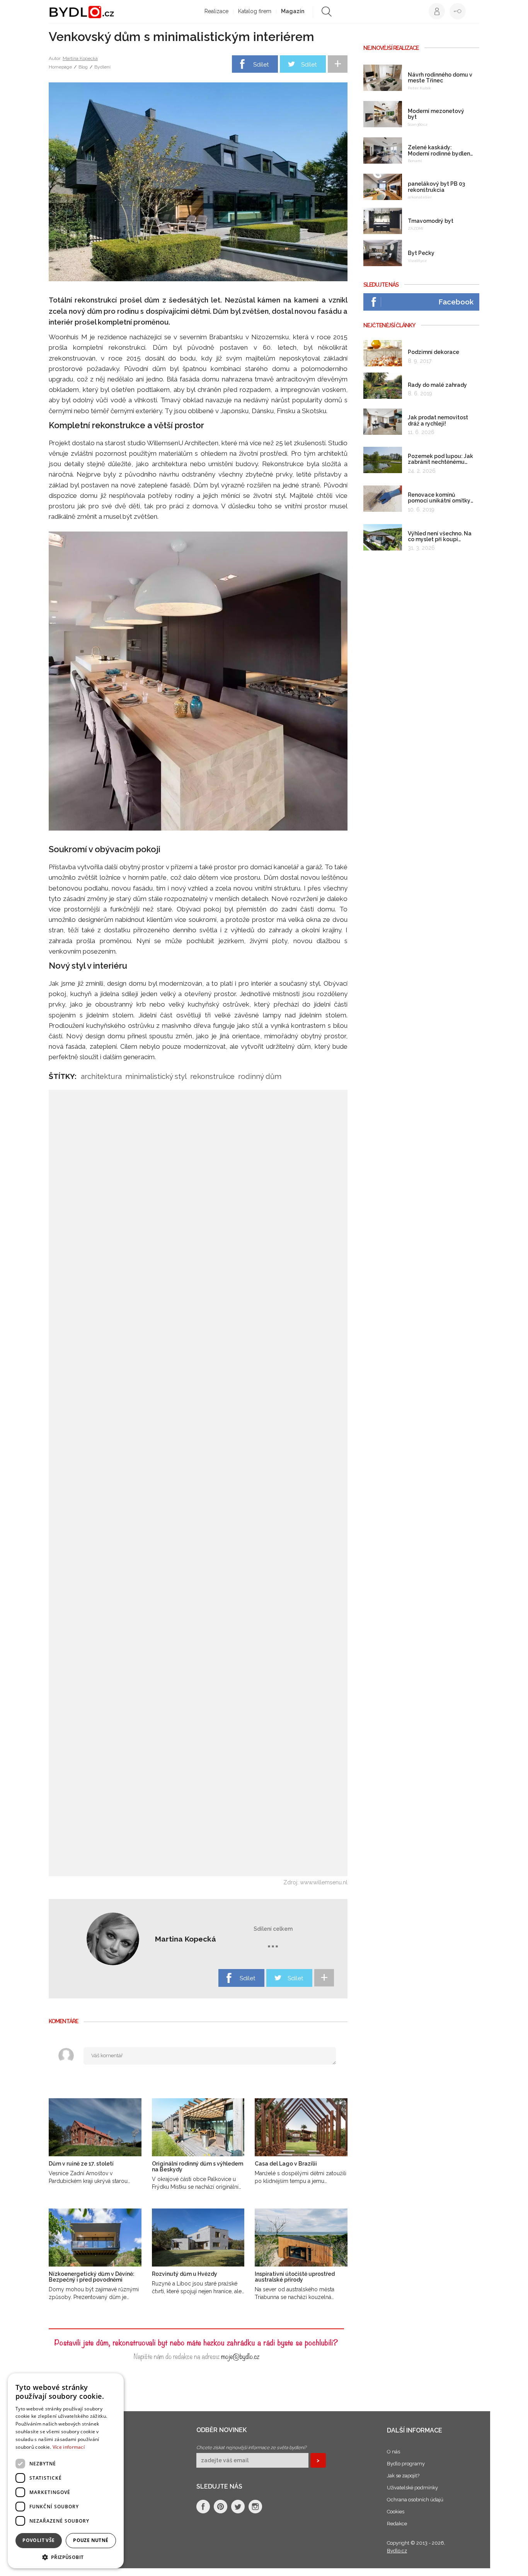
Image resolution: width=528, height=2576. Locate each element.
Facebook (456, 302)
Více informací (69, 2447)
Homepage (60, 67)
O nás (393, 2452)
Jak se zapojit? (403, 2476)
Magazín (293, 11)
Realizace (216, 11)
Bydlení (102, 67)
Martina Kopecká (80, 58)
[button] (66, 2557)
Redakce (397, 2524)
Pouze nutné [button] (91, 2540)
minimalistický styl (156, 1076)
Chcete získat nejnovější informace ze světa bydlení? (251, 2448)
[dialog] (66, 2471)
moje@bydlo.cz (240, 2356)
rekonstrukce (212, 1076)
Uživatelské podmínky (412, 2488)
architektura (101, 1076)
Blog (83, 67)
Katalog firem (255, 11)
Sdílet (261, 65)
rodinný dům (260, 1076)
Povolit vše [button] (38, 2540)
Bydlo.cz (397, 2551)
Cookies (396, 2512)
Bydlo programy (406, 2464)
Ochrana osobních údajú (415, 2500)
